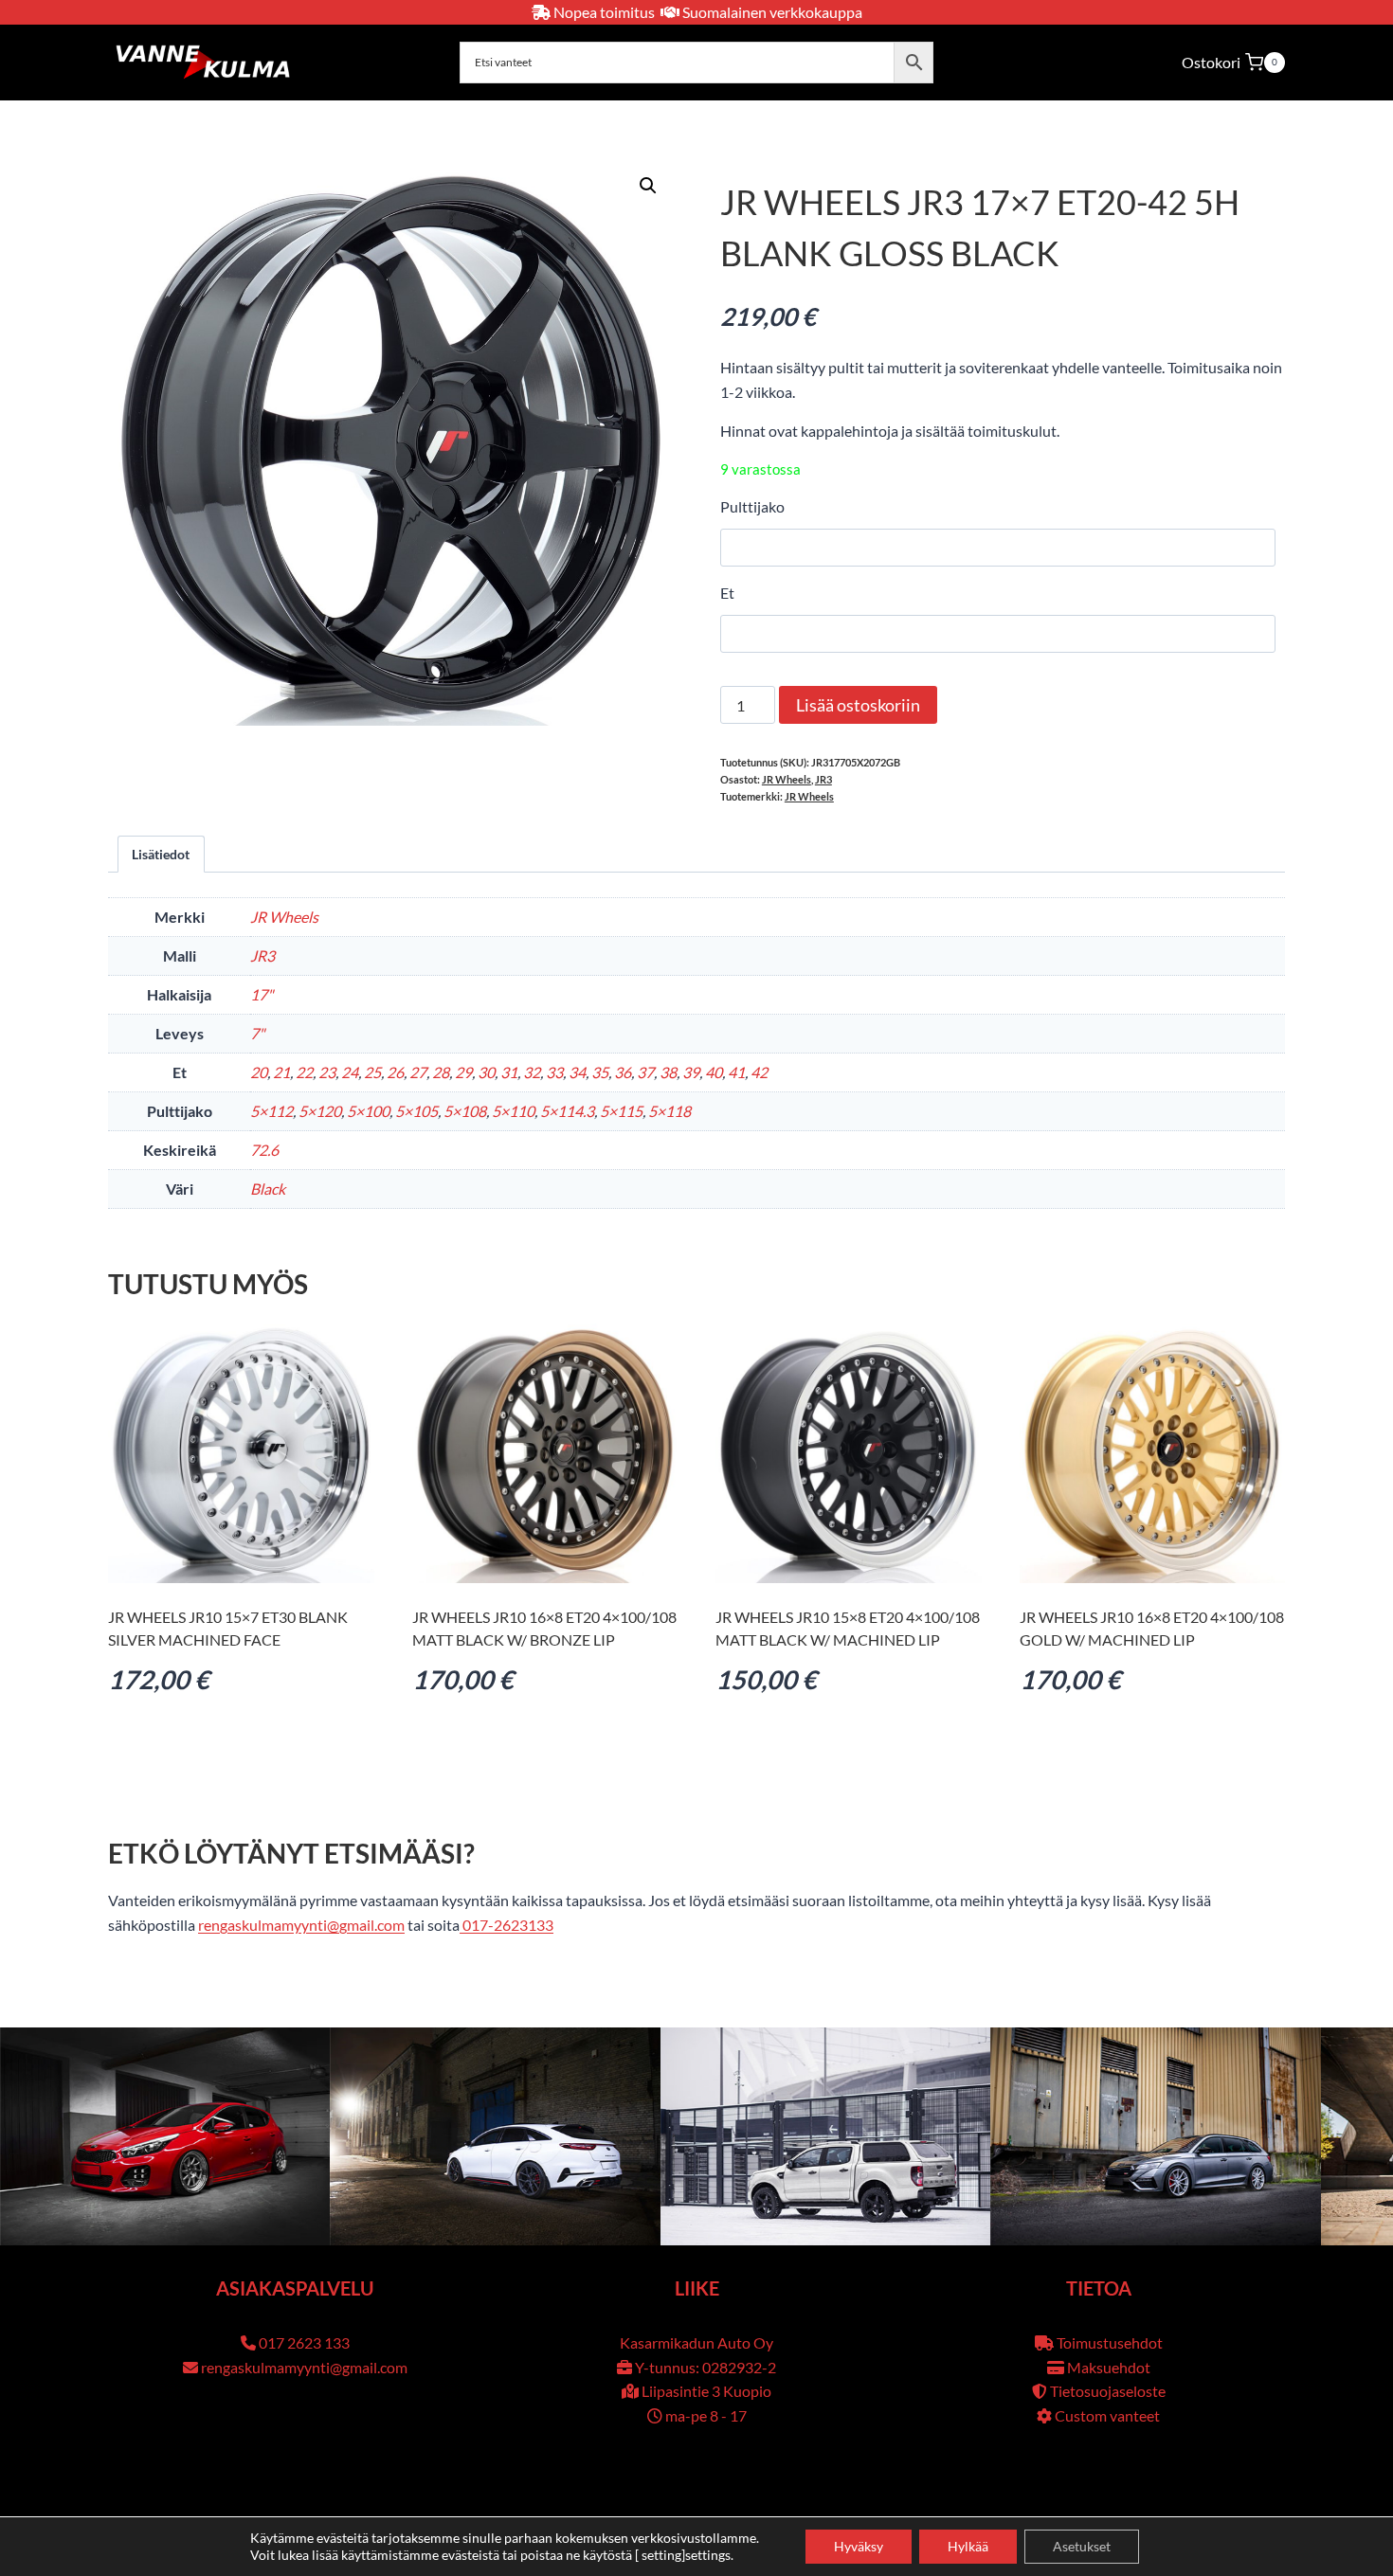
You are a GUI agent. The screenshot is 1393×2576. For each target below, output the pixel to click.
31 (509, 1072)
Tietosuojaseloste (1108, 2391)
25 (372, 1072)
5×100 (368, 1111)
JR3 (823, 779)
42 (759, 1072)
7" (257, 1033)
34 (577, 1072)
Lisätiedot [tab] (161, 854)
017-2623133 (507, 1925)
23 (327, 1072)
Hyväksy (859, 2546)
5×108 (465, 1111)
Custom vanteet (1107, 2415)
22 (304, 1072)
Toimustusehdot (1110, 2342)
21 (281, 1072)
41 (736, 1072)
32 (532, 1072)
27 (418, 1072)
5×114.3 (567, 1111)
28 (441, 1072)
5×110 (513, 1111)
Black (268, 1189)
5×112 (271, 1111)
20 (259, 1072)
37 (645, 1072)
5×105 (416, 1111)
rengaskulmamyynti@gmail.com (301, 1925)
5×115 (621, 1111)
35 (600, 1072)
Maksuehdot (1109, 2367)
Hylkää (968, 2546)
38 (668, 1072)
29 (463, 1072)
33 (554, 1072)
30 (486, 1072)
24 (350, 1072)
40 (714, 1072)
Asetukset (1082, 2546)
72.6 (264, 1150)
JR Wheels (787, 779)
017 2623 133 (304, 2342)
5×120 (320, 1111)
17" (262, 994)
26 (395, 1072)
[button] (648, 186)
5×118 (669, 1111)
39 (691, 1072)
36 (623, 1072)
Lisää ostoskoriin (858, 705)
